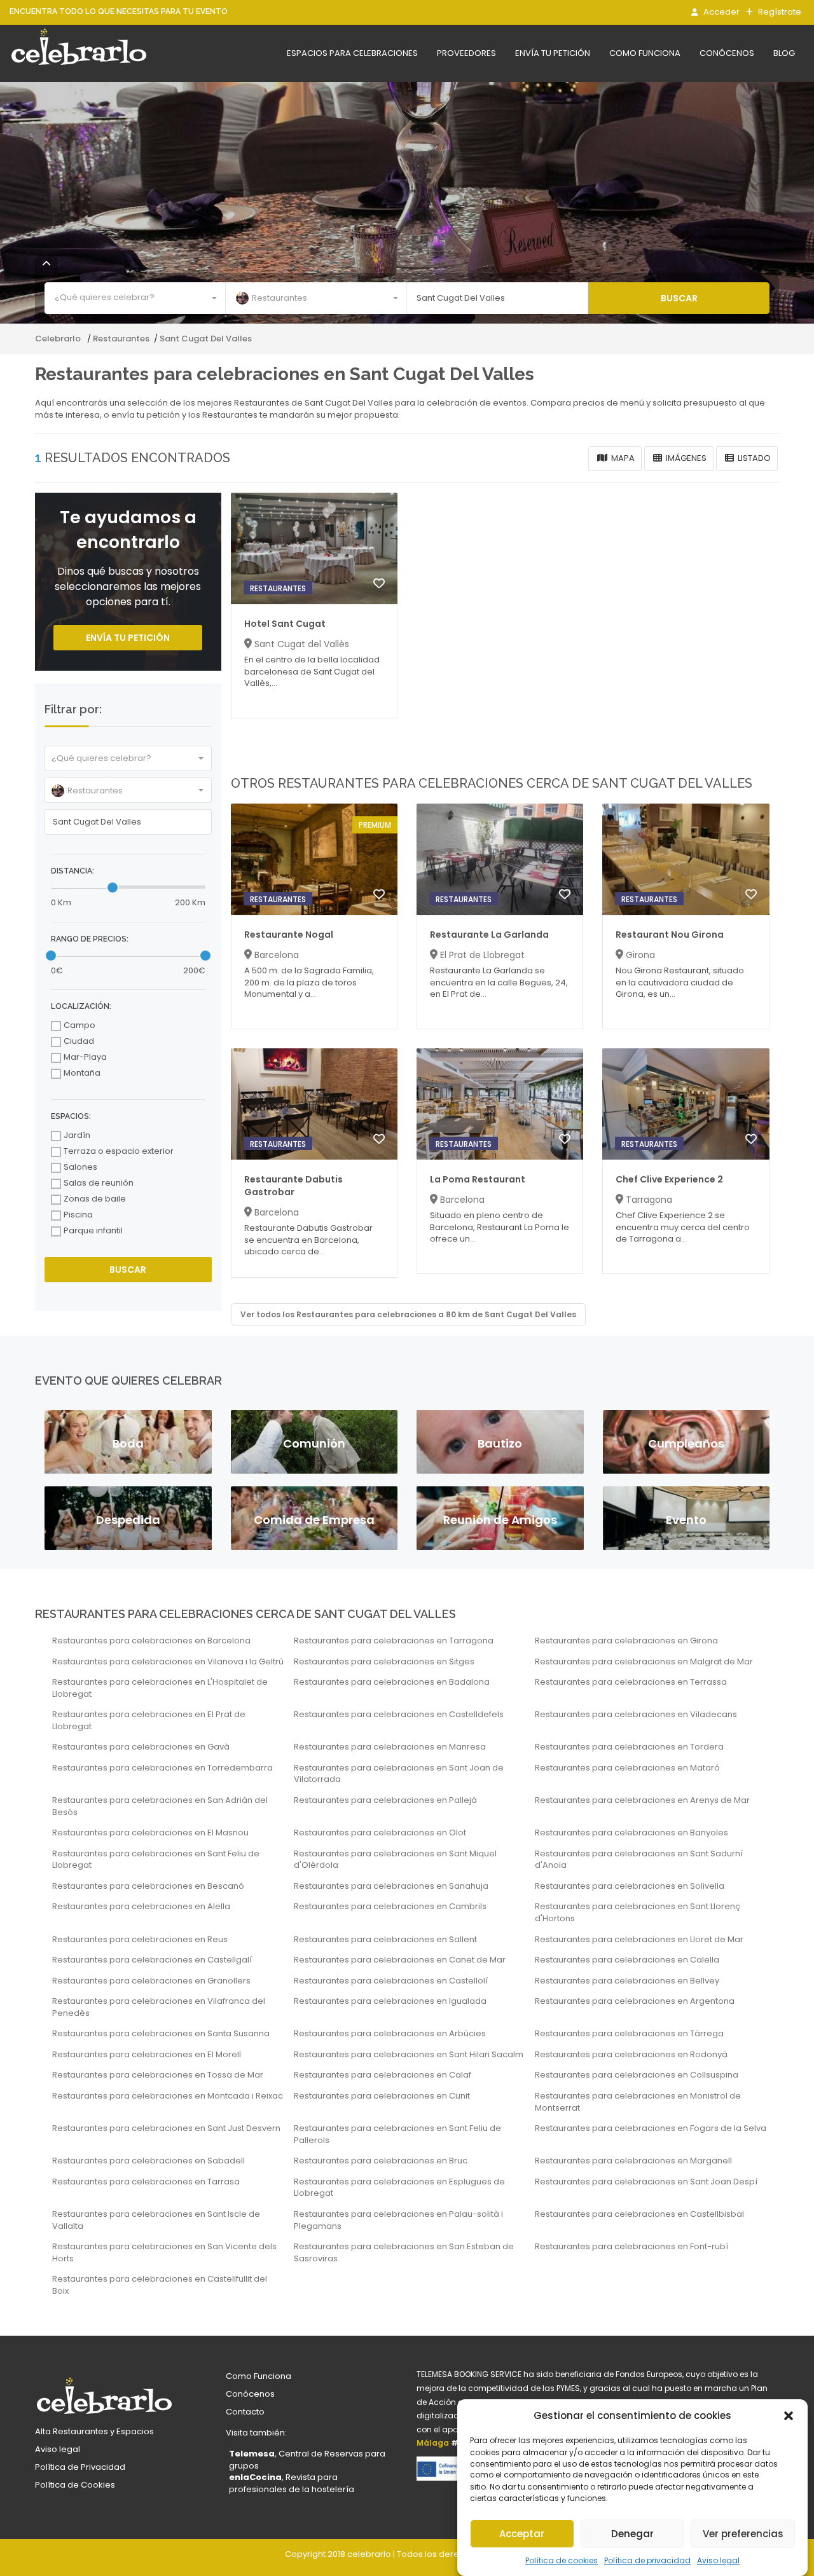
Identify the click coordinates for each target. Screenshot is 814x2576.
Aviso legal (718, 2560)
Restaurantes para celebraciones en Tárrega (629, 2034)
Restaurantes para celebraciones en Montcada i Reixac (168, 2096)
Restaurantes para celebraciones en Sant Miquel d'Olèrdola (395, 1860)
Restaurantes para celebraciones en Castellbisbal (639, 2214)
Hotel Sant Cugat (285, 624)
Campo (79, 1025)
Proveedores (466, 53)
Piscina (78, 1215)
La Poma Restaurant (478, 1179)
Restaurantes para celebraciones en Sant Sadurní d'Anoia (639, 1860)
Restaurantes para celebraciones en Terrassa (631, 1682)
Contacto (245, 2412)
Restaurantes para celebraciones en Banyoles (631, 1833)
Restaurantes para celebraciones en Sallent (385, 1940)
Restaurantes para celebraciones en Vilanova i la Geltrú (168, 1662)
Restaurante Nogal (289, 935)
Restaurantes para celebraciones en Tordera (629, 1747)
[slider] (113, 887)
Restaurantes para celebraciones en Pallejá (385, 1800)
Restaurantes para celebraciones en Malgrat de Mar (644, 1662)
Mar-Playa (85, 1057)
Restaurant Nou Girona (670, 935)
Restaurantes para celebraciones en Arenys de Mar (642, 1800)
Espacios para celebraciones (352, 53)
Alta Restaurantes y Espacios (94, 2431)
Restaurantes (121, 339)
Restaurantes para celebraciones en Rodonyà (631, 2055)
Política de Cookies (75, 2485)
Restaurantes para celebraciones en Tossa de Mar (158, 2075)
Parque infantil (93, 1231)
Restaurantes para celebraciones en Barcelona (151, 1641)
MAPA (622, 458)
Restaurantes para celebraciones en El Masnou (150, 1833)
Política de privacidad (647, 2560)
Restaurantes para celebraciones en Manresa (390, 1747)
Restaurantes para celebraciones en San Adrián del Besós (160, 1806)
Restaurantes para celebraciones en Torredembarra (162, 1768)
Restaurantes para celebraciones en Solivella (630, 1886)
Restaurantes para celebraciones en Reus (140, 1940)
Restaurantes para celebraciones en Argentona (635, 2001)
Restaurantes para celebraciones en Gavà (141, 1747)
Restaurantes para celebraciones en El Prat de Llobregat (149, 1721)
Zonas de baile (95, 1199)
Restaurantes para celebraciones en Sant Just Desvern (166, 2128)
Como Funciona (259, 2376)
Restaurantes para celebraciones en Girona (626, 1641)
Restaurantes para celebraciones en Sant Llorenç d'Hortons (638, 1913)
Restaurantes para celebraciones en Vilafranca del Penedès (159, 2007)
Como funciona (645, 53)
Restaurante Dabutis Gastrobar (293, 1186)
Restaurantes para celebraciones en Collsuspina (637, 2075)
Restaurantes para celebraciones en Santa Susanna (161, 2034)
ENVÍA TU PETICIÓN (128, 638)
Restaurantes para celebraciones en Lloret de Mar (639, 1940)
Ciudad (79, 1041)
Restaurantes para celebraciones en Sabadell (148, 2161)
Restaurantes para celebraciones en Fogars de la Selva (651, 2128)
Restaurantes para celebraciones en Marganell (633, 2161)
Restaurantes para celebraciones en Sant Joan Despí (646, 2182)
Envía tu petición (553, 53)
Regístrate (779, 12)
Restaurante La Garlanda (489, 935)
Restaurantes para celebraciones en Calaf (383, 2075)
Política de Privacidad (80, 2467)
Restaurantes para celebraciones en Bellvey (627, 1981)
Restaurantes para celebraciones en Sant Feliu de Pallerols (397, 2134)
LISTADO (753, 458)
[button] (789, 2416)
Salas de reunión (99, 1183)
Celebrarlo (59, 339)
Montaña (82, 1073)
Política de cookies (562, 2560)
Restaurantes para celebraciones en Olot (380, 1833)
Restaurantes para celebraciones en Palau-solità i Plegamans (398, 2220)
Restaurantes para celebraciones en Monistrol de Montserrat (638, 2102)
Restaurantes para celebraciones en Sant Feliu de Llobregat (156, 1860)
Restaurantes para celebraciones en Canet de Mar (400, 1960)
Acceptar (522, 2534)
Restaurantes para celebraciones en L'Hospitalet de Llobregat (160, 1688)
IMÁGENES (685, 458)
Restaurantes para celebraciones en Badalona (392, 1682)
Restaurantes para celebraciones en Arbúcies (390, 2034)
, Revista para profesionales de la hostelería (292, 2483)
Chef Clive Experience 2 (669, 1179)
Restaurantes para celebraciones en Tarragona (394, 1641)
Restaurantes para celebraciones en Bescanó (148, 1886)
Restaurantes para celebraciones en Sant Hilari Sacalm (409, 2055)
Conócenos (727, 53)
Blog (784, 53)
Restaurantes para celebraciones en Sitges (384, 1662)
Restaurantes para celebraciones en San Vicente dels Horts (164, 2253)
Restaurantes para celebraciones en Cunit (382, 2096)
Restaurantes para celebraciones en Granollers (151, 1981)
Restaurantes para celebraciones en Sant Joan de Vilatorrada (399, 1774)
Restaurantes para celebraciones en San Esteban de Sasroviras (404, 2253)
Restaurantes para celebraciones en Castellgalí (152, 1960)
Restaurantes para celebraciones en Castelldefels (399, 1715)
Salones (80, 1167)
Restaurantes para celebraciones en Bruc (381, 2161)
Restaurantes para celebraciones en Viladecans (636, 1715)
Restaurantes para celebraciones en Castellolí (391, 1981)
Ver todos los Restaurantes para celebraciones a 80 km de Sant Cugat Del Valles (408, 1314)
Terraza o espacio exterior (119, 1151)
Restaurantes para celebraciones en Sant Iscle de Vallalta (156, 2220)
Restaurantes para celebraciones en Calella (627, 1960)
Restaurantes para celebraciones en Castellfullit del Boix (160, 2285)
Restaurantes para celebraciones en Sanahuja (391, 1886)
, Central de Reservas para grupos (307, 2460)
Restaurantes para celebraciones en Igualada (390, 2001)
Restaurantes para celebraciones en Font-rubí (631, 2247)
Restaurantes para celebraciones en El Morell (147, 2055)
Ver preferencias (743, 2534)
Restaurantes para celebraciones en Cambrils (390, 1907)
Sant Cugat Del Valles (206, 339)
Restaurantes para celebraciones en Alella (141, 1907)
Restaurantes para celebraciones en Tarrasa (146, 2182)
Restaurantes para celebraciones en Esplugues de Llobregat (399, 2188)
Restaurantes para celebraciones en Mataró (627, 1768)
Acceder (721, 12)
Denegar (632, 2534)
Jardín (77, 1135)
